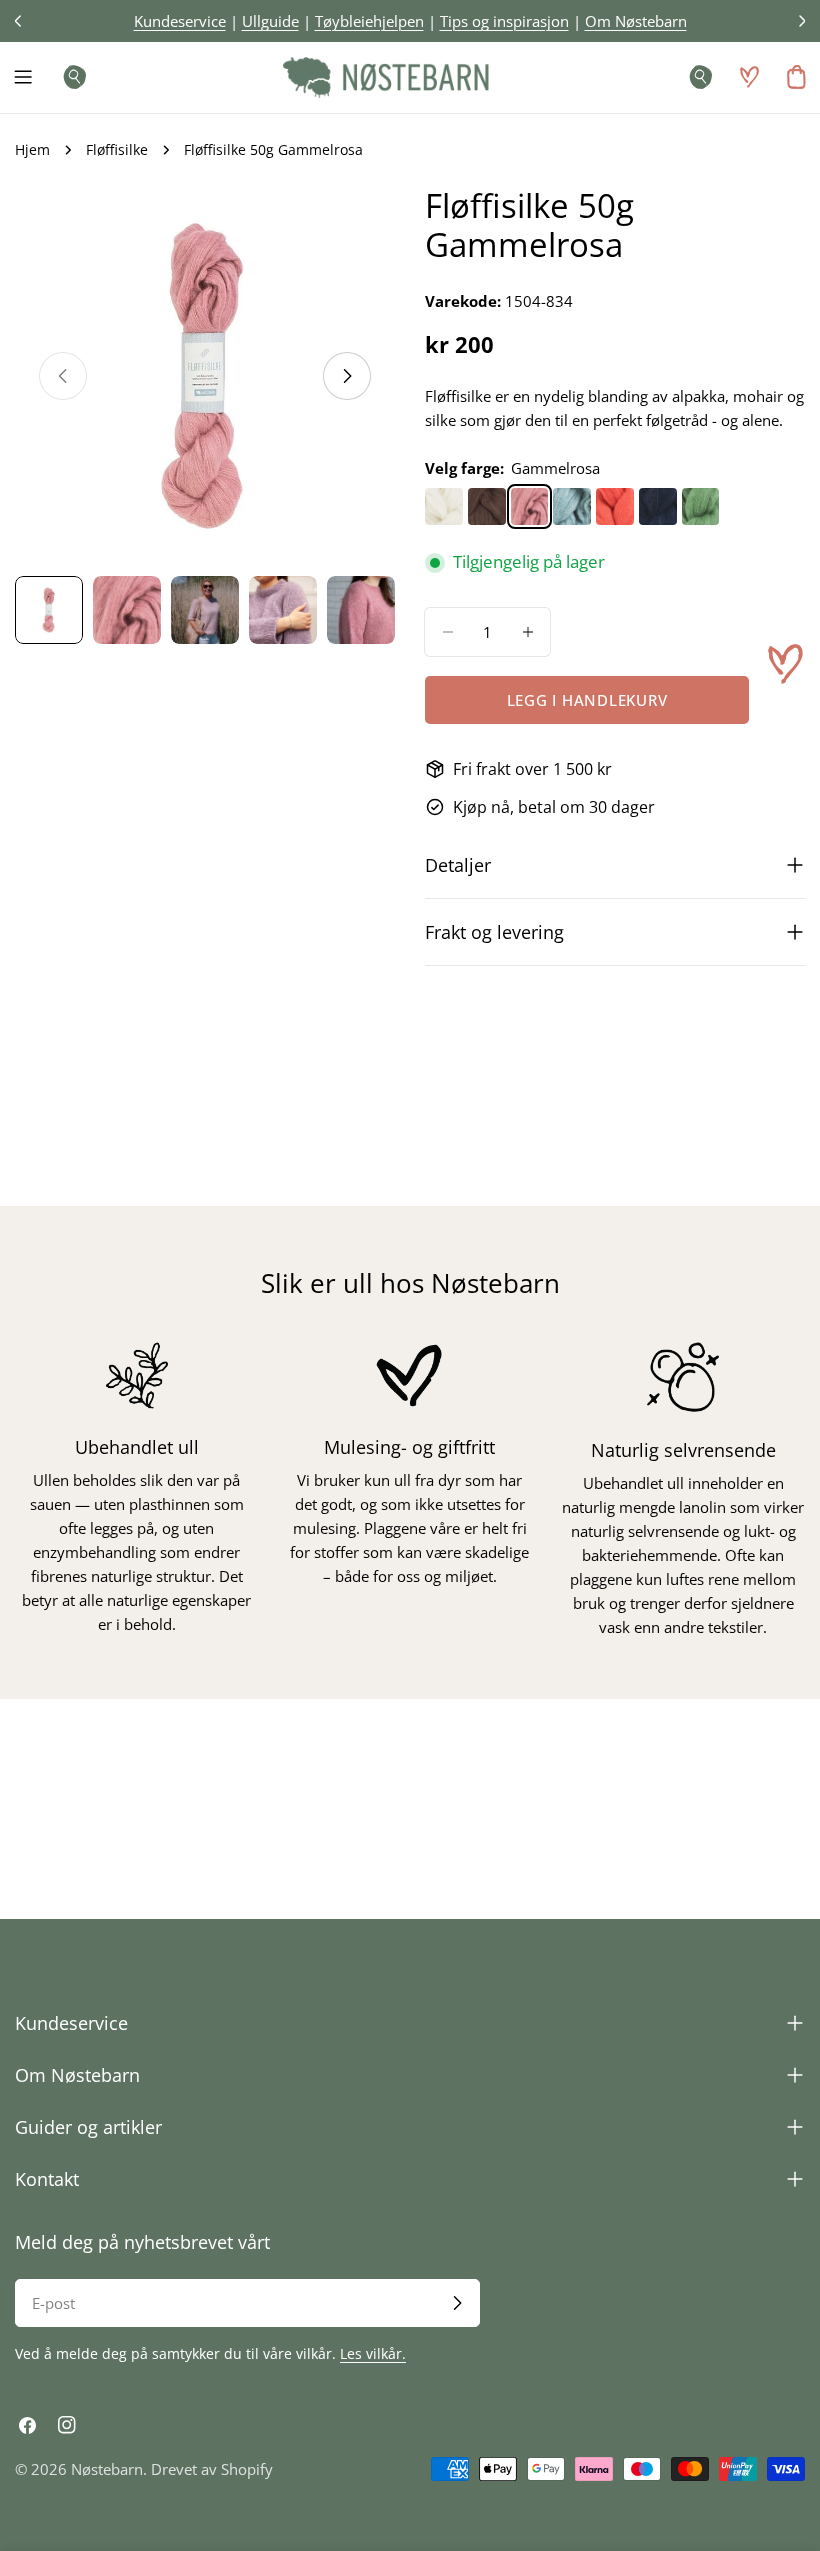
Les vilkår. (373, 2354)
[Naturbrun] (487, 507)
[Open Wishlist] (749, 77)
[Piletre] (701, 507)
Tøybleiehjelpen (369, 21)
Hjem (32, 150)
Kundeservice (180, 21)
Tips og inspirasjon (504, 21)
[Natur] (444, 507)
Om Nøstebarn (636, 21)
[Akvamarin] (572, 507)
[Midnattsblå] (658, 507)
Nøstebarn (107, 2469)
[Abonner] (457, 2303)
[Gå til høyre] (347, 376)
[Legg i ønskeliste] (785, 664)
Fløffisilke (117, 150)
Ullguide (270, 21)
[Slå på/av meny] (23, 77)
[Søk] (69, 77)
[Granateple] (615, 507)
